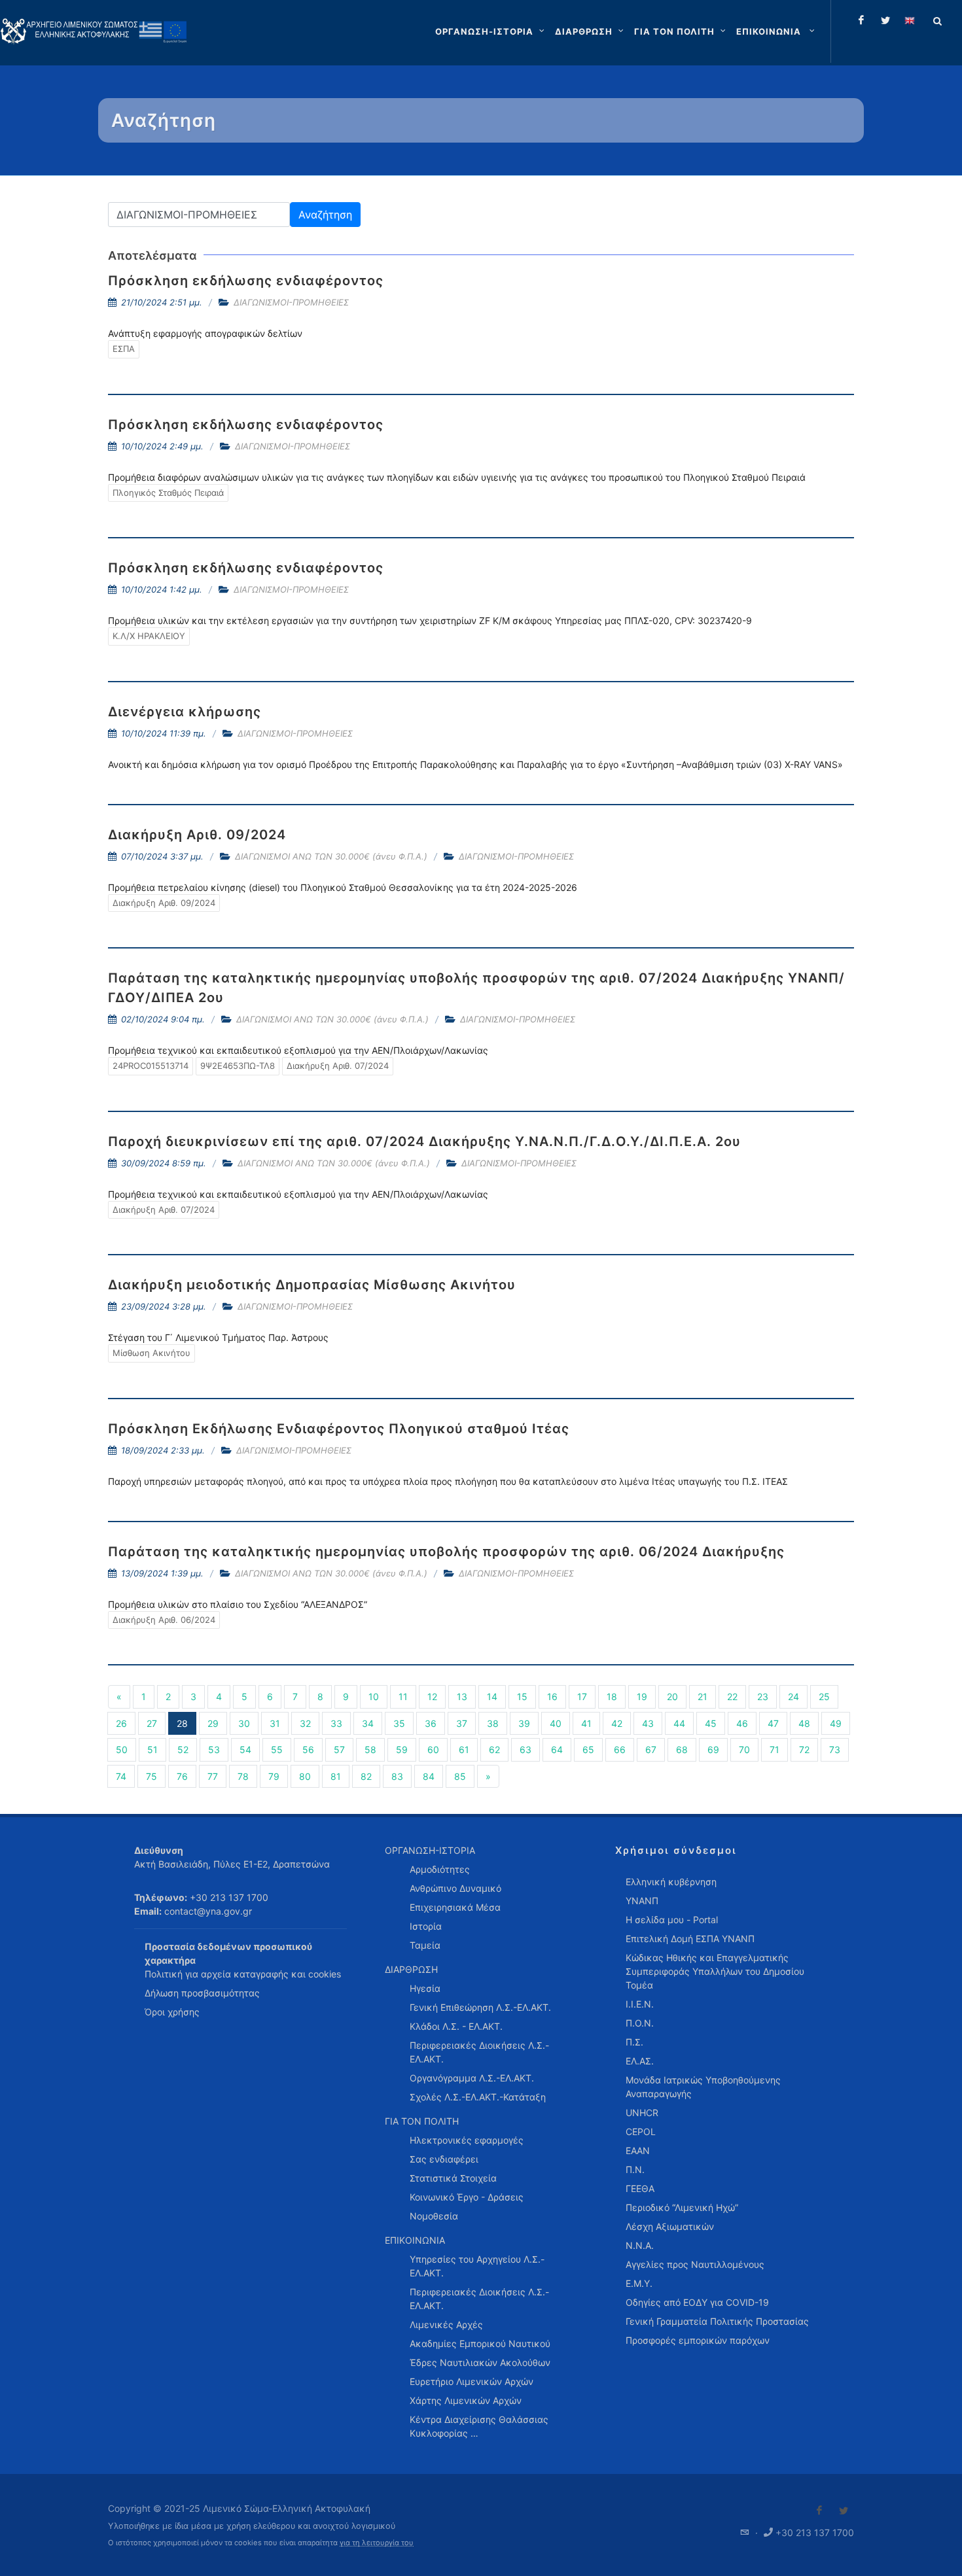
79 (274, 1776)
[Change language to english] (910, 20)
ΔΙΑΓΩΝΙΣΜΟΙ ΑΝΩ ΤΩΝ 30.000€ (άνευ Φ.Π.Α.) (331, 856)
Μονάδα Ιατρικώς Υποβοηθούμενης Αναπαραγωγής (703, 2087)
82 (366, 1776)
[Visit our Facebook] (819, 2511)
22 (732, 1697)
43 (648, 1723)
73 (835, 1749)
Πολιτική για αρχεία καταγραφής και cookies (243, 1974)
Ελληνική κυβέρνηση (671, 1882)
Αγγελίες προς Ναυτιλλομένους (695, 2264)
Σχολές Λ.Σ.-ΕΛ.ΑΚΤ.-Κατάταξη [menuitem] (478, 2097)
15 (522, 1697)
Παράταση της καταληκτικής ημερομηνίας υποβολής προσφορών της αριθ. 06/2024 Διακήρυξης (446, 1552)
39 (524, 1723)
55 (277, 1749)
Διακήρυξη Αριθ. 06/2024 (164, 1620)
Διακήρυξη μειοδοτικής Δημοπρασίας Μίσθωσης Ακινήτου (312, 1285)
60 (433, 1749)
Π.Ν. (635, 2169)
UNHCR (642, 2113)
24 (793, 1697)
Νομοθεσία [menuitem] (434, 2216)
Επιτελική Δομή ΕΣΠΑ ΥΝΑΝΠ (690, 1939)
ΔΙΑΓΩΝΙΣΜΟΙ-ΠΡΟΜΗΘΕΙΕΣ (291, 302)
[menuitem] (777, 31)
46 (742, 1723)
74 (121, 1776)
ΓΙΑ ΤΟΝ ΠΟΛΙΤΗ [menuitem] (422, 2121)
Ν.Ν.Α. (640, 2245)
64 (557, 1749)
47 (773, 1723)
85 (460, 1776)
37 (462, 1723)
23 (763, 1697)
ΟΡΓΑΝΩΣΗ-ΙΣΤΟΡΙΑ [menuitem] (430, 1850)
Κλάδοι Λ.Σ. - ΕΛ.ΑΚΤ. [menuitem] (456, 2026)
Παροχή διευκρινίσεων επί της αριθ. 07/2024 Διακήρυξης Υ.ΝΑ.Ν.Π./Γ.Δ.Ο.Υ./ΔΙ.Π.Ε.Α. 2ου (424, 1141)
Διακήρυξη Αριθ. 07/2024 (338, 1066)
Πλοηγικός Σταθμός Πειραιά (168, 493)
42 (617, 1723)
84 (429, 1776)
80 (305, 1776)
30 (244, 1723)
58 (370, 1749)
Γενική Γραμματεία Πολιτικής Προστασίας (717, 2321)
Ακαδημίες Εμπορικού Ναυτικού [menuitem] (480, 2343)
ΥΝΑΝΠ (642, 1901)
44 (679, 1723)
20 (672, 1697)
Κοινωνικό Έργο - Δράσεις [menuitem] (467, 2197)
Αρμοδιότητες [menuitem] (440, 1869)
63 (526, 1749)
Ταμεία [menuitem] (425, 1945)
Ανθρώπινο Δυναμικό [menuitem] (455, 1888)
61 (464, 1749)
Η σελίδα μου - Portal (672, 1920)
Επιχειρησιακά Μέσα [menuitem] (455, 1907)
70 (744, 1749)
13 (462, 1697)
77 (213, 1776)
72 (804, 1749)
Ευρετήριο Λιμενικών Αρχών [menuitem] (472, 2381)
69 (713, 1749)
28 (182, 1723)
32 (305, 1723)
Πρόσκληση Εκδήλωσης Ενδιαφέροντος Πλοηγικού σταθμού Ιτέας (339, 1429)
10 (374, 1697)
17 (582, 1697)
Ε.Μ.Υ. (639, 2283)
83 (397, 1776)
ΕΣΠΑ (124, 349)
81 (336, 1776)
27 (152, 1723)
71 (775, 1749)
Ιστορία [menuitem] (426, 1926)
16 (552, 1697)
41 (586, 1723)
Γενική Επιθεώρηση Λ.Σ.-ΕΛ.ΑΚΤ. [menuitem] (480, 2007)
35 (399, 1723)
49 (836, 1723)
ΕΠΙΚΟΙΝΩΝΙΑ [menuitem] (415, 2240)
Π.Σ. (634, 2042)
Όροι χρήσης (172, 2012)
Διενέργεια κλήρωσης (185, 712)
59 (402, 1749)
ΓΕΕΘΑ (640, 2188)
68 (682, 1749)
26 (121, 1723)
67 (651, 1749)
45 (711, 1723)
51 (152, 1749)
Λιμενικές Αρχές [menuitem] (446, 2324)
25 (824, 1697)
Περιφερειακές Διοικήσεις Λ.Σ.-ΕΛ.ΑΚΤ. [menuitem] (479, 2052)
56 (308, 1749)
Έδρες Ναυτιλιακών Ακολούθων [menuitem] (480, 2362)
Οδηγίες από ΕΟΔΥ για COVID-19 (697, 2302)
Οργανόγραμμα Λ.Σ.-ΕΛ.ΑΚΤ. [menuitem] (472, 2078)
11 (403, 1697)
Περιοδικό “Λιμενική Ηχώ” (682, 2207)
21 (703, 1697)
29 (213, 1723)
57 (339, 1749)
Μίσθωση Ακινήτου (151, 1353)
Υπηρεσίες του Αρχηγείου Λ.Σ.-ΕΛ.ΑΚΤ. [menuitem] (477, 2266)
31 (275, 1723)
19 (642, 1697)
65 (588, 1749)
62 (494, 1749)
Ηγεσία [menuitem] (425, 1988)
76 (182, 1776)
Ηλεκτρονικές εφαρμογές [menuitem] (467, 2140)
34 (368, 1723)
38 (493, 1723)
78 (243, 1776)
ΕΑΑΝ (638, 2150)
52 (183, 1749)
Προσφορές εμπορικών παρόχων (698, 2340)
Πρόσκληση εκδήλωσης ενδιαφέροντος (246, 281)
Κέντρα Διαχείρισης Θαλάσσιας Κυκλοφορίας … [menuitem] (479, 2426)
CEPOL (641, 2132)
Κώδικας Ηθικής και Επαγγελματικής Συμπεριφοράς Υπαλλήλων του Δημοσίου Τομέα (715, 1971)
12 (432, 1697)
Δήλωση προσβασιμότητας (202, 1993)
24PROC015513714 (151, 1066)
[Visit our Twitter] (844, 2511)
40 (556, 1723)
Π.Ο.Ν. (640, 2023)
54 (245, 1749)
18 (612, 1697)
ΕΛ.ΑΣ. (640, 2061)
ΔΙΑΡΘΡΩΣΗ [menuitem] (411, 1969)
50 (122, 1749)
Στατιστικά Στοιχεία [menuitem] (453, 2178)
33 (336, 1723)
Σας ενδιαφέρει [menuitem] (444, 2159)
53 (214, 1749)
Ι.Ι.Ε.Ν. (640, 2004)
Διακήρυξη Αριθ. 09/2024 (197, 835)
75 (151, 1776)
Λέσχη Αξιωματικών (670, 2226)
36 (431, 1723)
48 (804, 1723)
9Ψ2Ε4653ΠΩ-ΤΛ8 (238, 1066)
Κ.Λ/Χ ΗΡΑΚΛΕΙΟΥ (149, 636)
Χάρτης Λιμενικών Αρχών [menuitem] (466, 2400)
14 (492, 1697)
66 (620, 1749)
